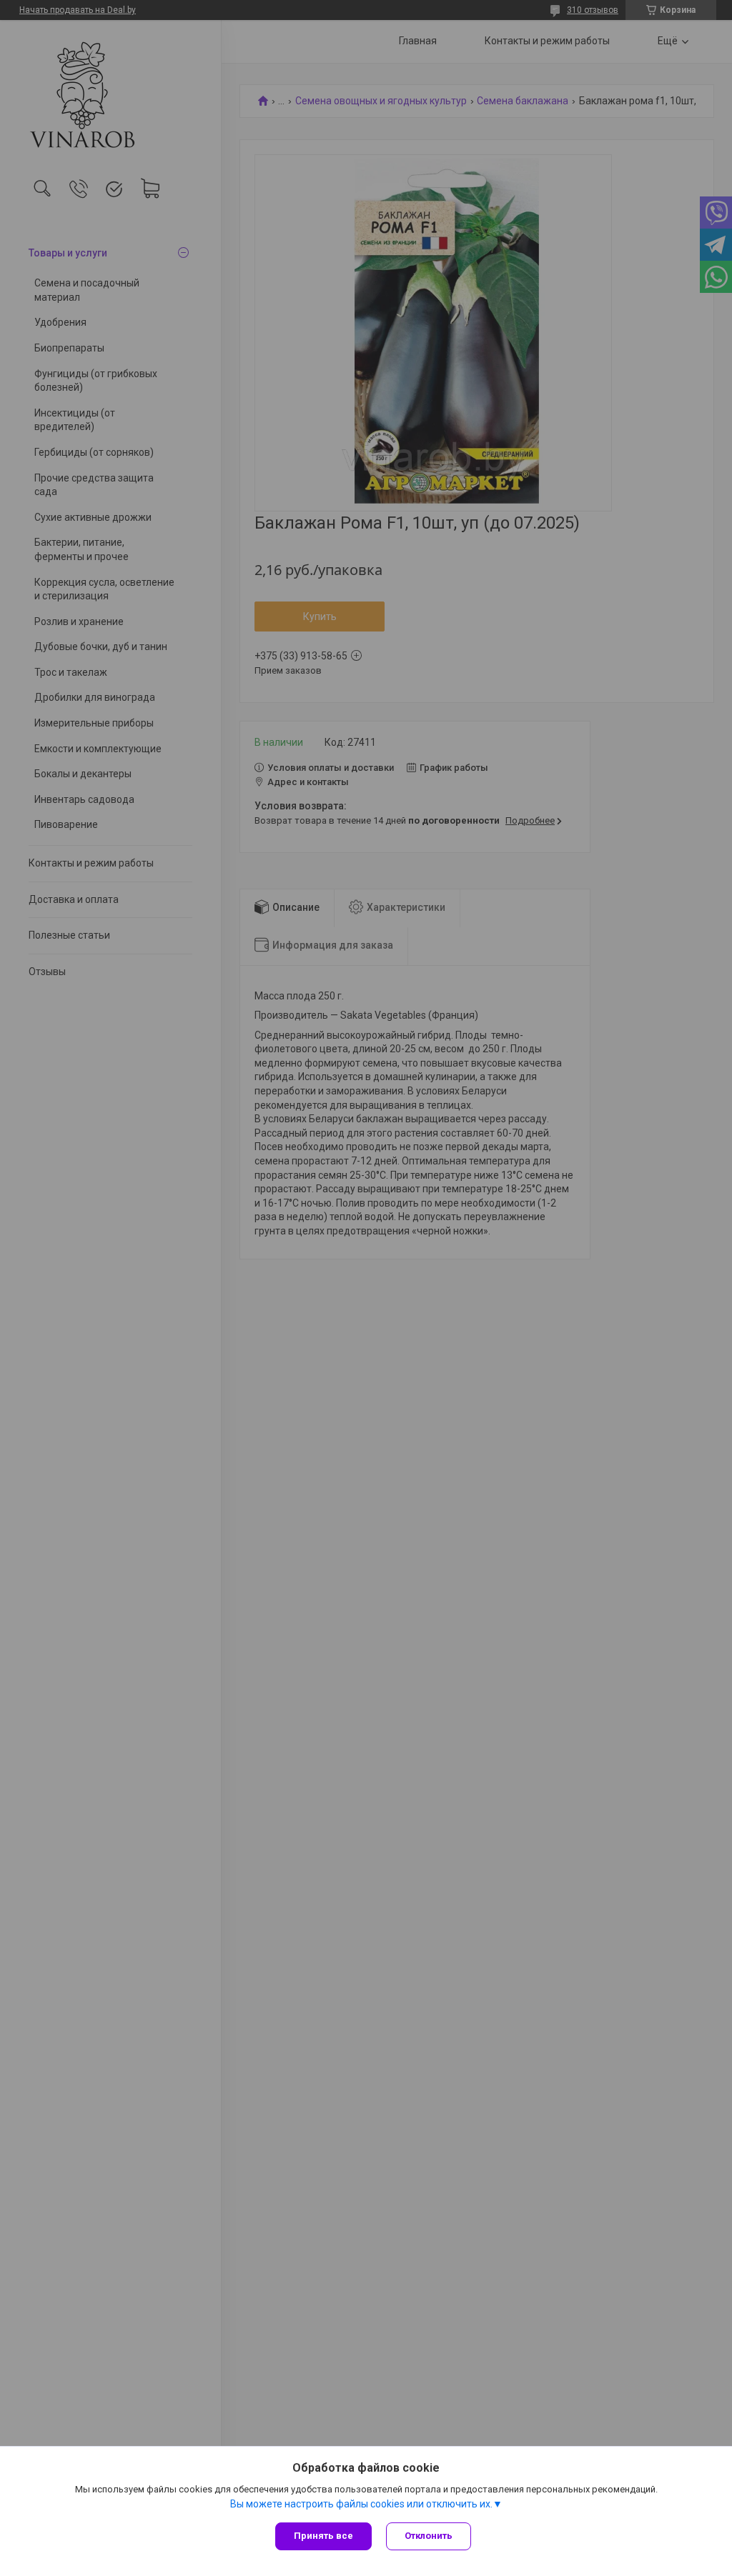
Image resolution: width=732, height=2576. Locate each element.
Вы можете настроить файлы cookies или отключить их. (361, 2504)
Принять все (323, 2536)
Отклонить (429, 2536)
